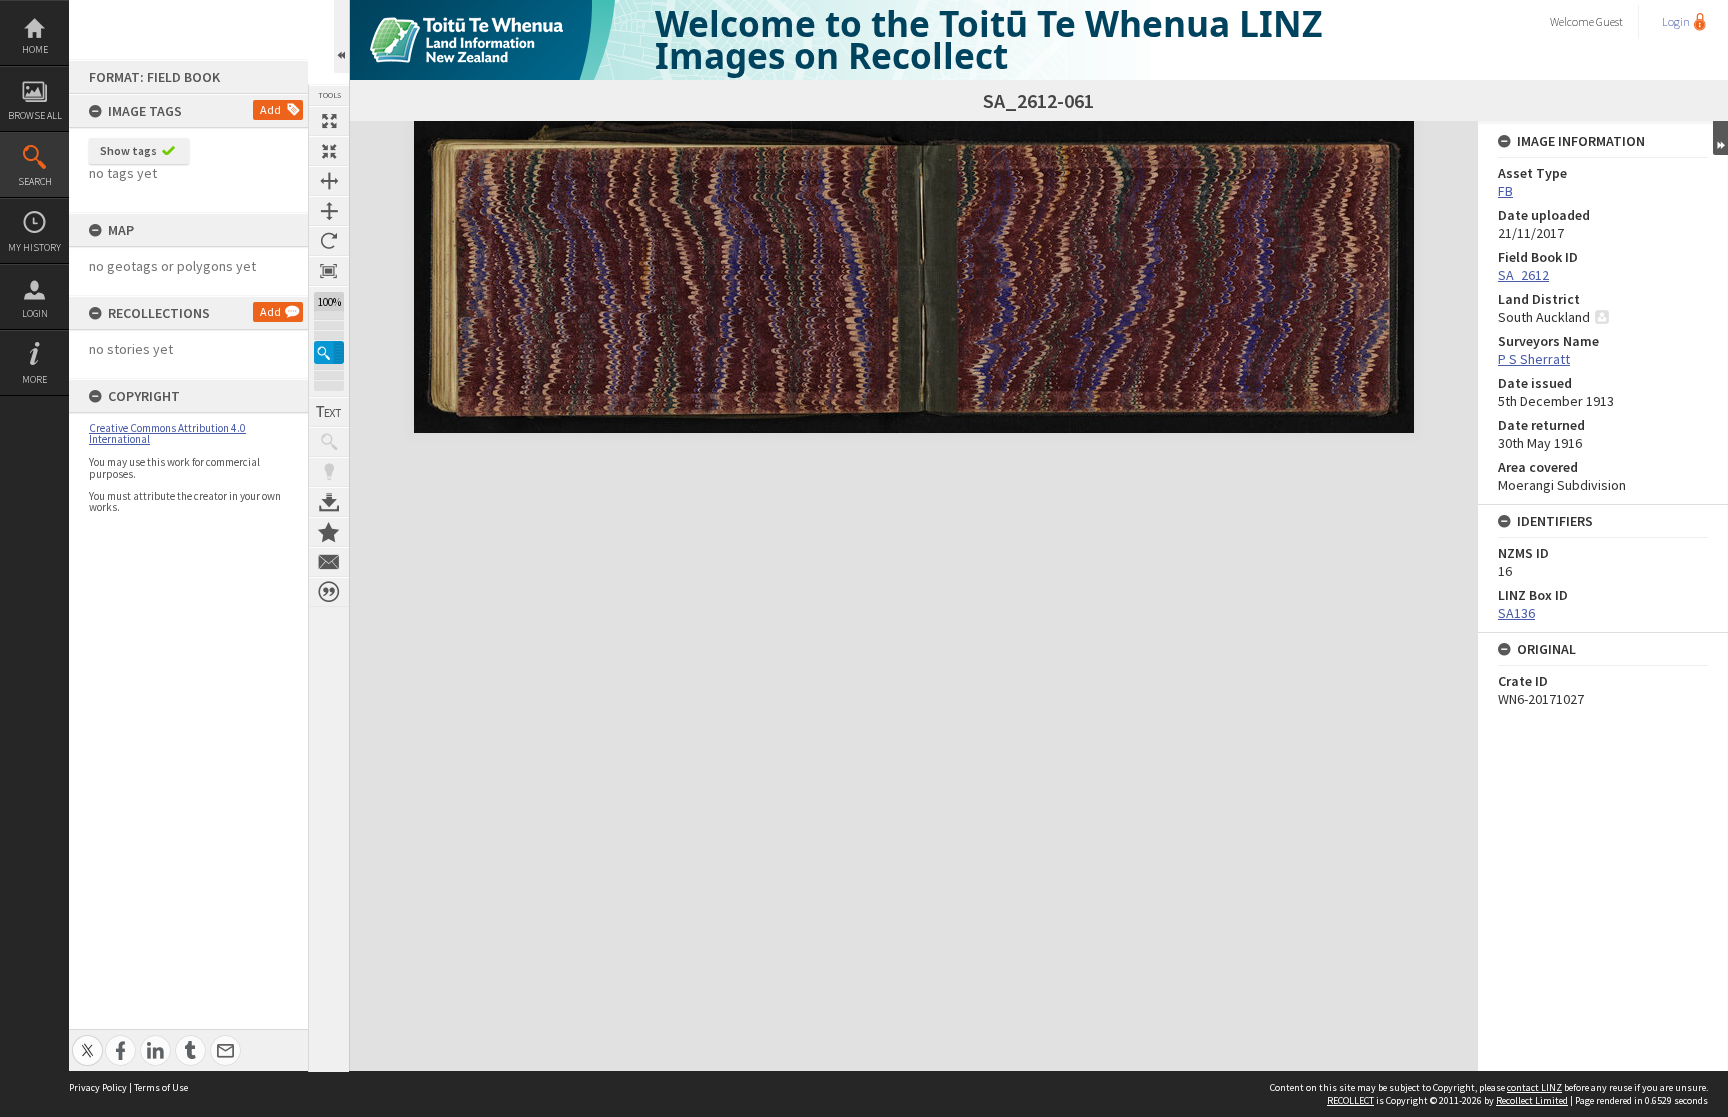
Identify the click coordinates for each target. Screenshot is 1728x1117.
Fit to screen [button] (329, 151)
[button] (329, 352)
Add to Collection (329, 532)
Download (329, 502)
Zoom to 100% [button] (329, 271)
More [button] (34, 379)
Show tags (128, 150)
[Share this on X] (87, 1039)
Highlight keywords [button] (329, 472)
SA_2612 (1523, 275)
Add (270, 109)
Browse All (35, 115)
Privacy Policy (98, 1087)
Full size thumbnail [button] (329, 121)
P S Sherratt (1534, 359)
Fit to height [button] (329, 211)
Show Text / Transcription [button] (329, 412)
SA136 (1516, 613)
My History (34, 247)
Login (35, 313)
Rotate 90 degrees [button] (329, 241)
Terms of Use (161, 1087)
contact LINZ (1534, 1087)
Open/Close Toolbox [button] (341, 36)
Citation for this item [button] (329, 592)
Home (35, 49)
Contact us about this (329, 562)
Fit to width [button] (329, 181)
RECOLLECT (1350, 1100)
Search (35, 181)
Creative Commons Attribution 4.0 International (167, 433)
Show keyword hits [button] (329, 442)
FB (1505, 191)
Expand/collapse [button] (1720, 138)
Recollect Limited (1532, 1100)
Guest (1609, 21)
